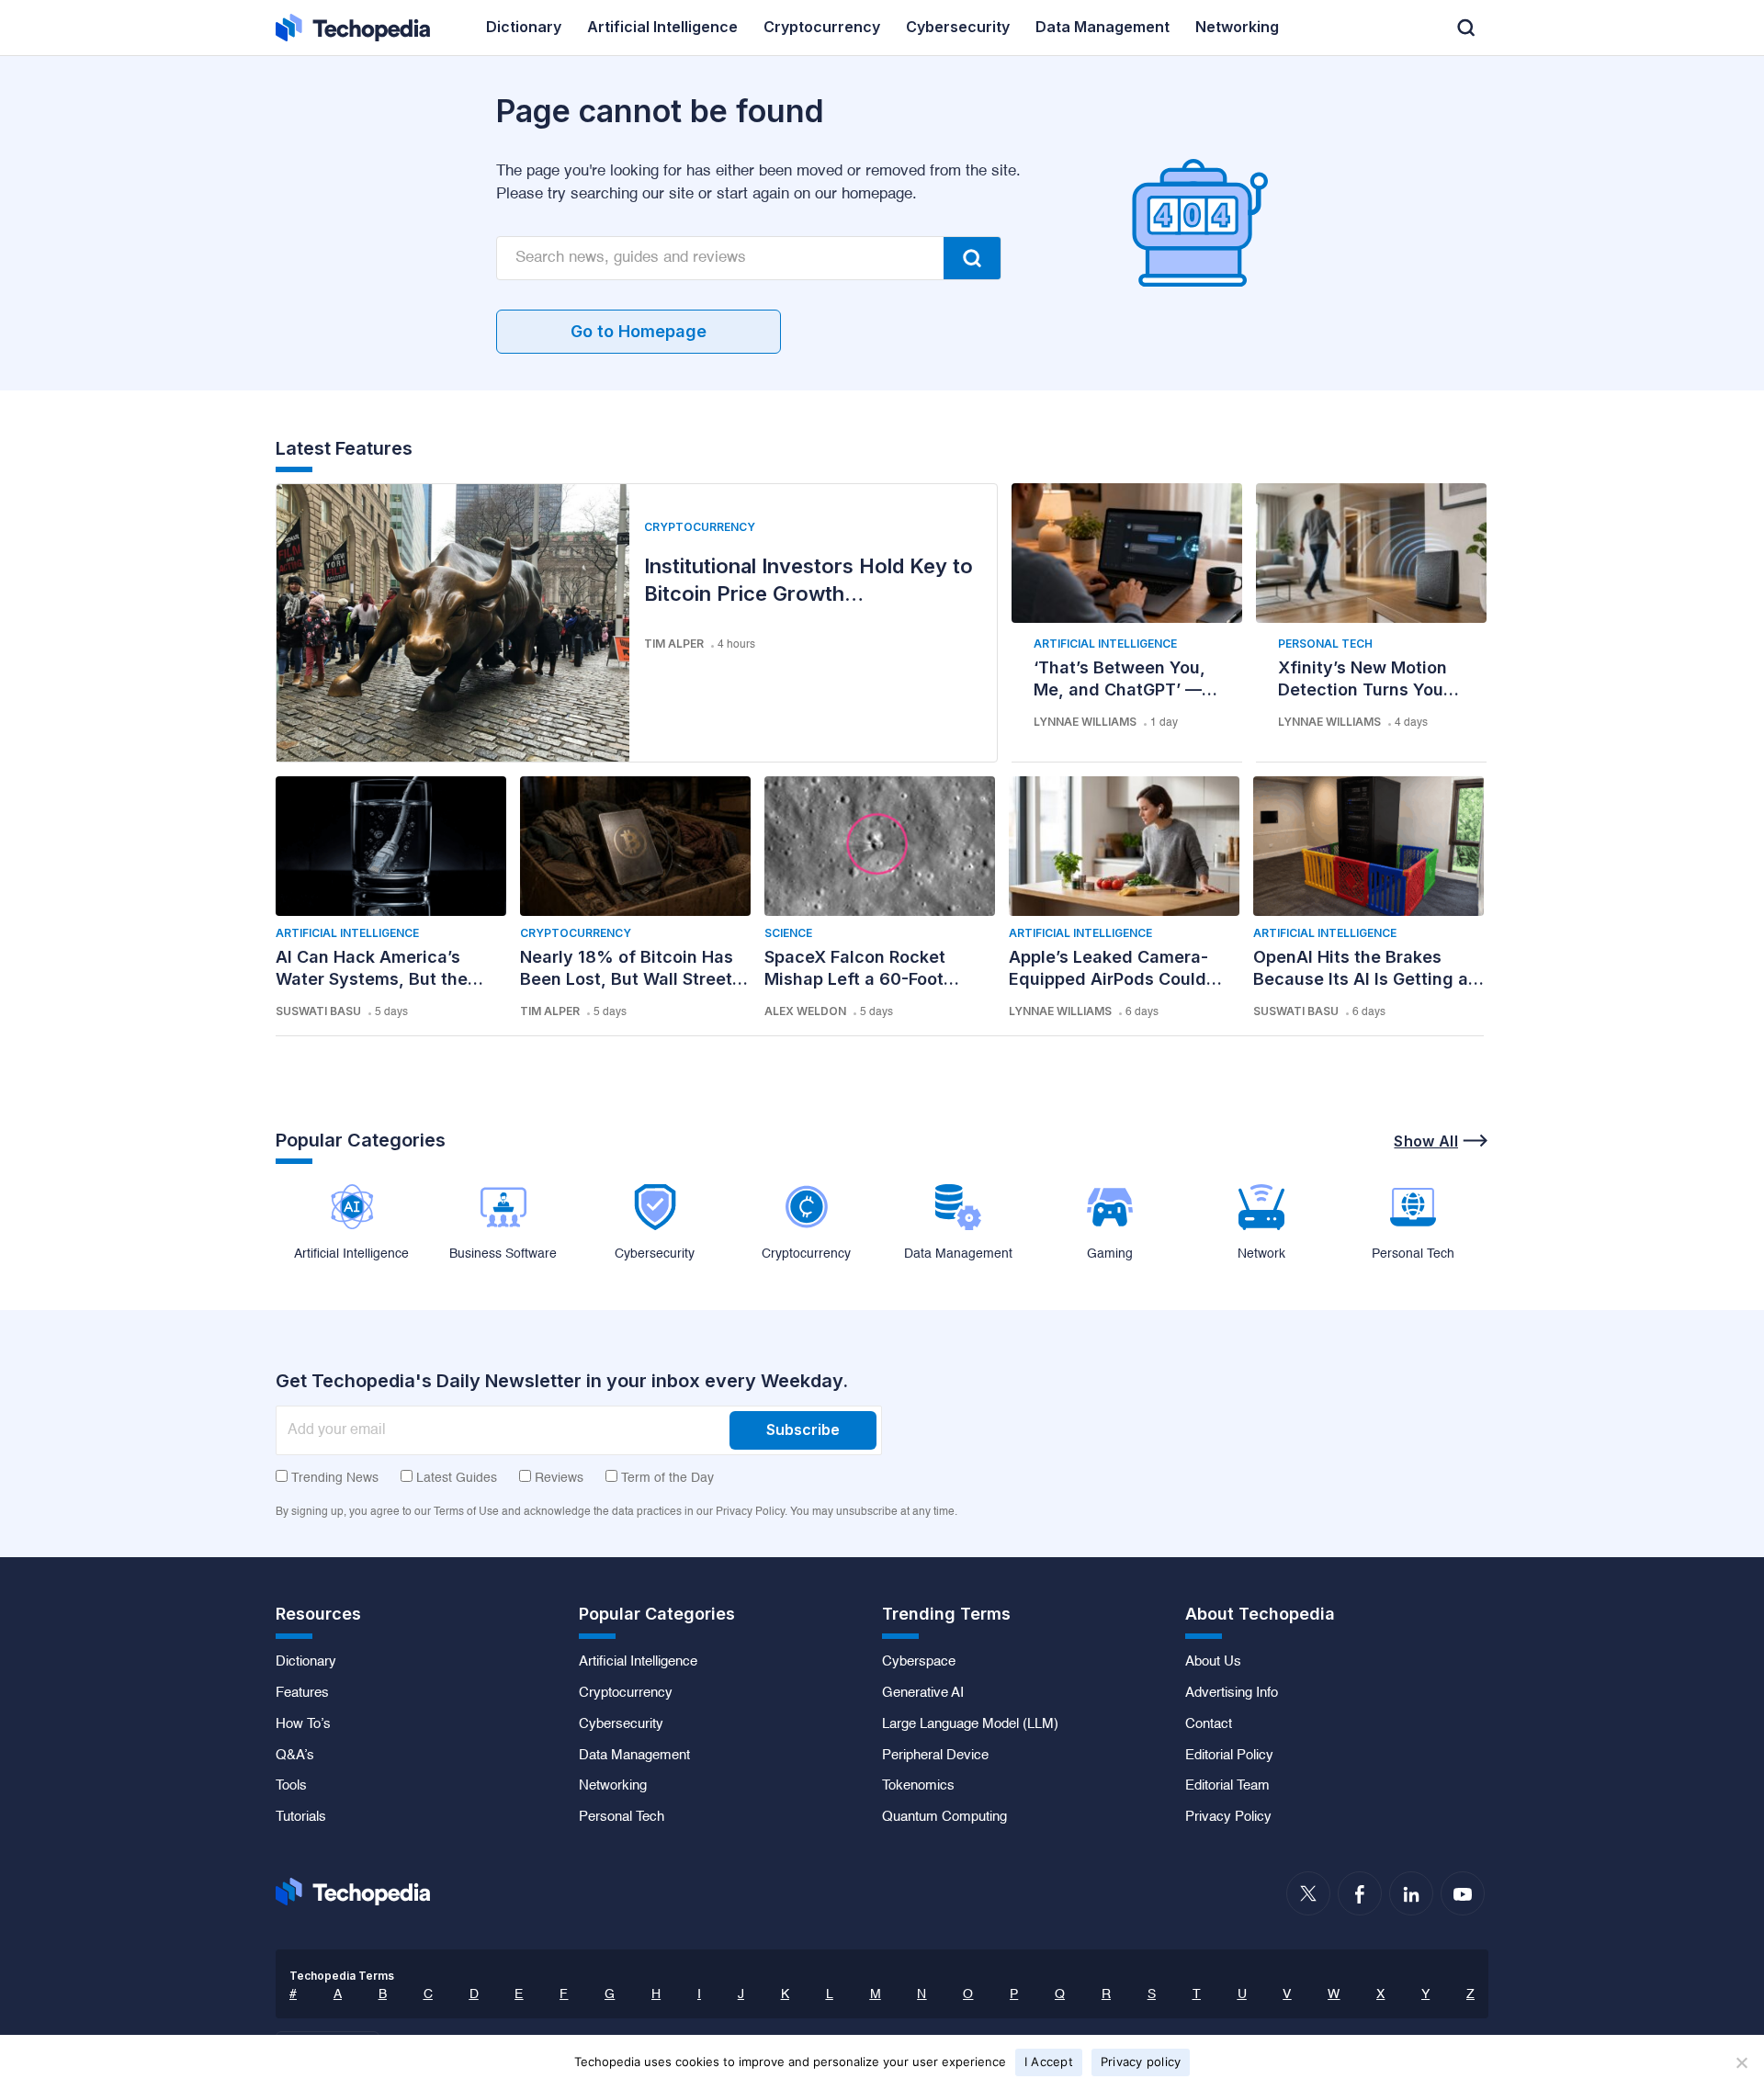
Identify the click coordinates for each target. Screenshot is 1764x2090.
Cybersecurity (621, 1724)
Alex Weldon (805, 1011)
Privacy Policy (1228, 1817)
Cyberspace (919, 1662)
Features (302, 1693)
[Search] (972, 258)
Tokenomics (918, 1786)
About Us (1213, 1662)
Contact (1209, 1724)
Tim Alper (674, 644)
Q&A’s (295, 1756)
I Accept (1049, 2062)
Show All (1426, 1141)
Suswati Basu (318, 1011)
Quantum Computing (944, 1817)
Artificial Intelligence (1105, 644)
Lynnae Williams (1085, 722)
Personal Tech (1325, 644)
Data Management (634, 1756)
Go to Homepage (639, 331)
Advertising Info (1232, 1693)
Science (788, 933)
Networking (613, 1786)
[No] (1741, 2062)
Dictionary (306, 1662)
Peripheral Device (935, 1756)
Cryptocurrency (700, 527)
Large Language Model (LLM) (970, 1724)
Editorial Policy (1229, 1756)
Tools (291, 1786)
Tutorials (301, 1817)
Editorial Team (1227, 1786)
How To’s (303, 1724)
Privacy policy (1141, 2062)
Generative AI (923, 1693)
